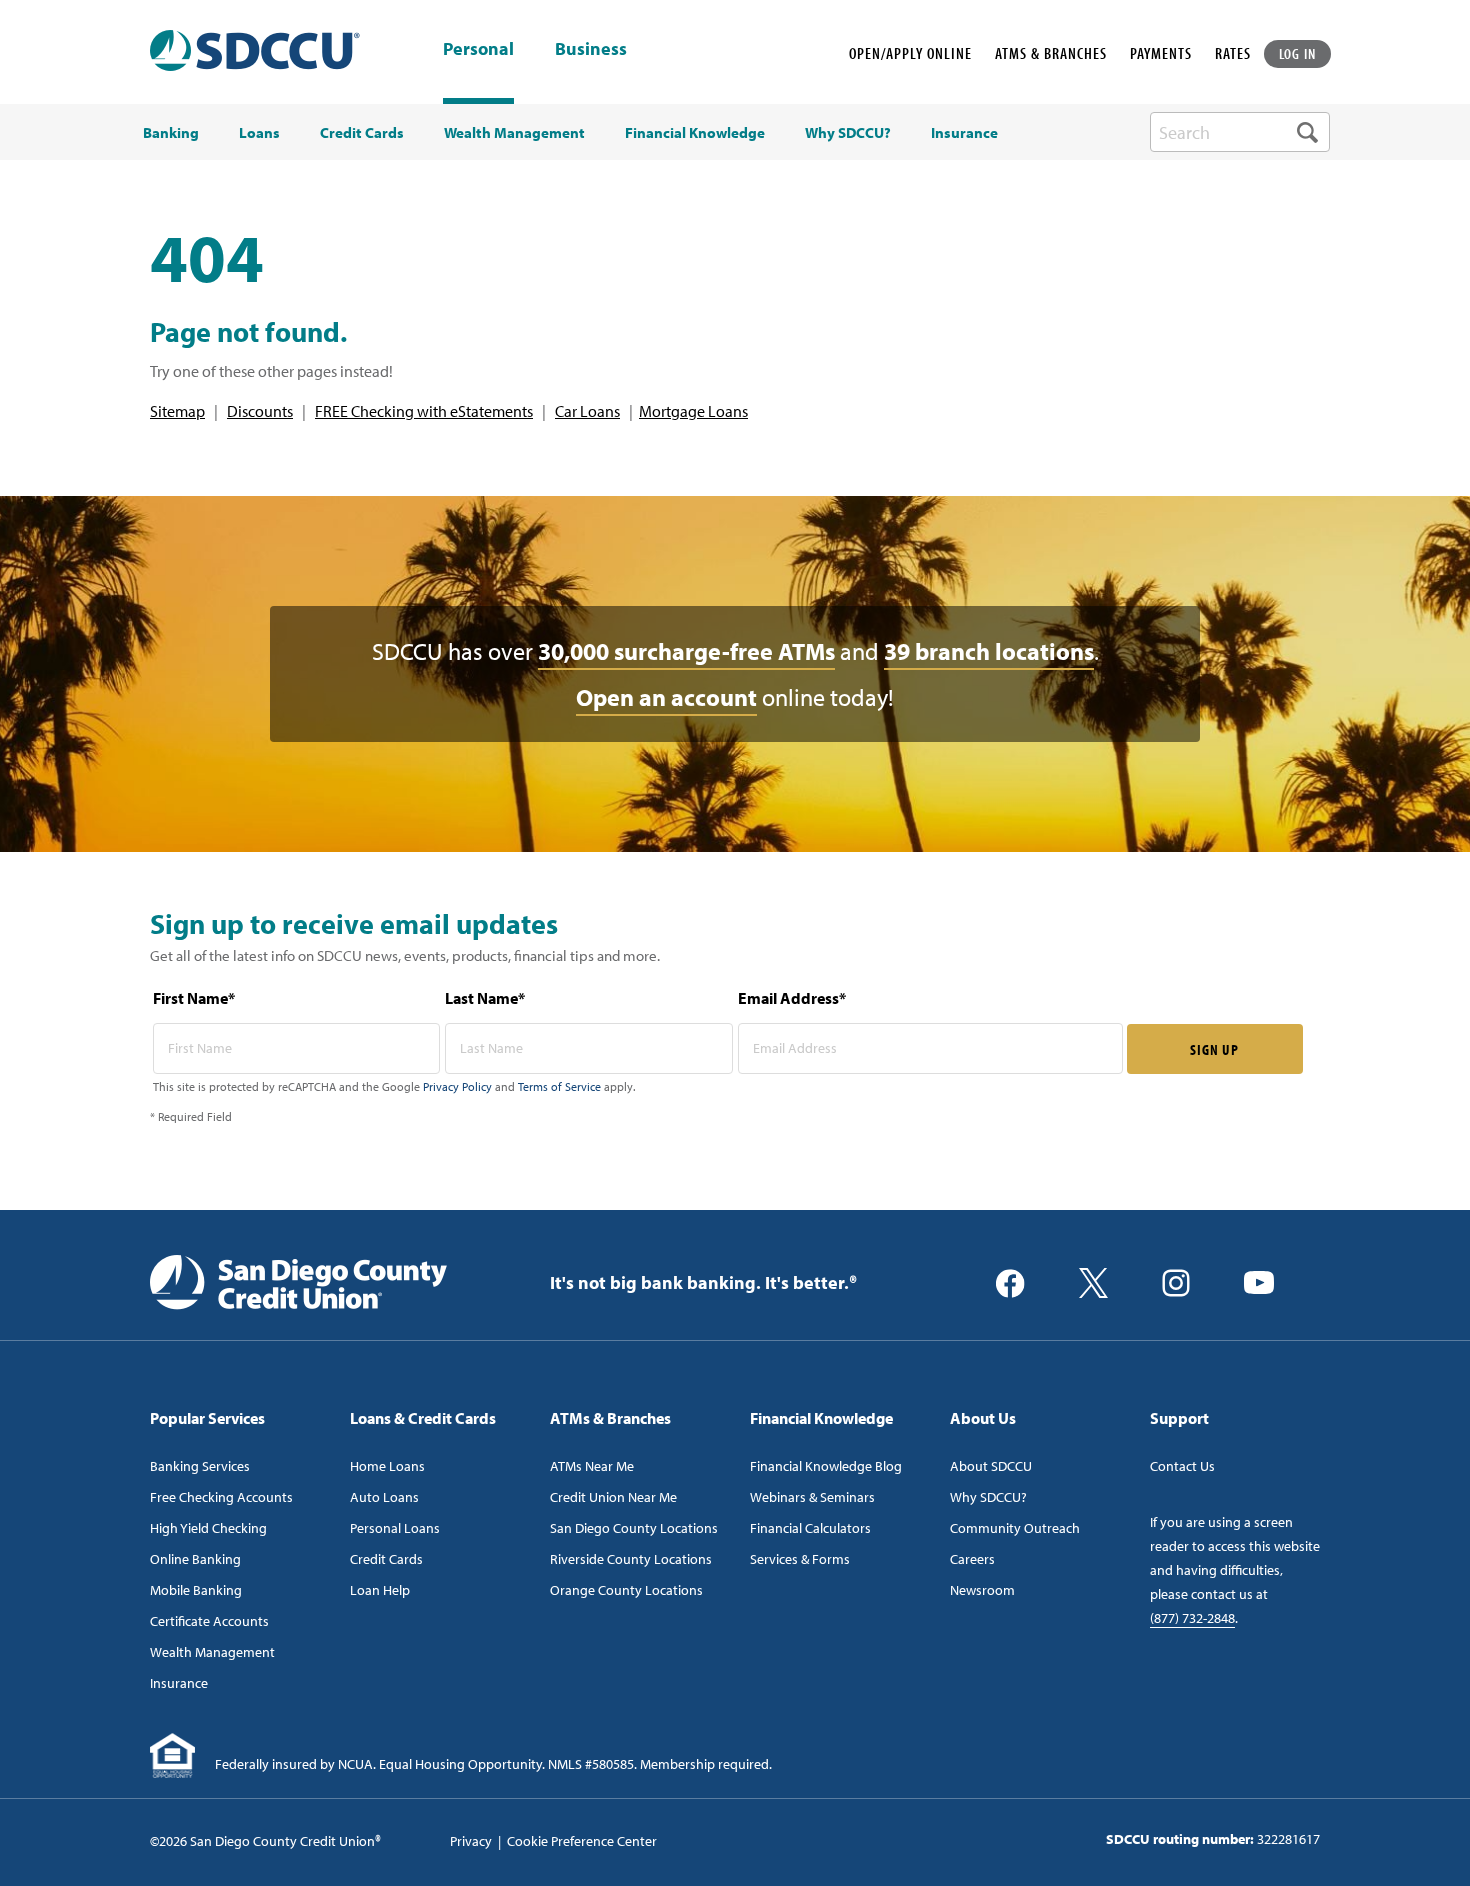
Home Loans (387, 1466)
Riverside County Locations (631, 1559)
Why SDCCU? (988, 1497)
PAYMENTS (1161, 53)
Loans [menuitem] (259, 133)
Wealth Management (212, 1652)
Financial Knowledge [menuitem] (695, 133)
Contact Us (1182, 1466)
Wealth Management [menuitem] (514, 133)
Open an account (666, 697)
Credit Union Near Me (613, 1497)
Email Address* (792, 998)
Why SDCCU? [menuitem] (848, 133)
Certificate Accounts (209, 1621)
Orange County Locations (626, 1590)
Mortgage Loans (693, 411)
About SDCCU (991, 1466)
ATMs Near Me (592, 1466)
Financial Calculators (810, 1528)
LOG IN (1298, 53)
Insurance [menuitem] (964, 133)
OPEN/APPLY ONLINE (910, 53)
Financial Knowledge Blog (826, 1466)
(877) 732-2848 (1192, 1618)
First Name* (194, 998)
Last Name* (485, 998)
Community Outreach (1015, 1528)
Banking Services (200, 1466)
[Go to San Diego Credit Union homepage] (298, 1281)
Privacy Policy (457, 1086)
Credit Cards (386, 1559)
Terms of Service (559, 1086)
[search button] (1307, 132)
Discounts (260, 411)
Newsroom (982, 1590)
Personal (478, 48)
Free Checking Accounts (221, 1497)
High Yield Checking (208, 1528)
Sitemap (177, 411)
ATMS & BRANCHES (1051, 53)
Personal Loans (395, 1528)
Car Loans (587, 411)
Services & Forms (800, 1559)
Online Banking (195, 1559)
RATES (1233, 53)
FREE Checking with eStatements (424, 411)
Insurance (179, 1683)
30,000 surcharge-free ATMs (686, 651)
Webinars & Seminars (812, 1497)
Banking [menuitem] (171, 133)
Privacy (471, 1841)
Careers (972, 1559)
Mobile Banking (196, 1590)
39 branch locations (989, 651)
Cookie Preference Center (582, 1841)
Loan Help (380, 1590)
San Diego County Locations (634, 1528)
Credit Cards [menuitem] (362, 133)
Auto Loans (384, 1497)
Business (591, 50)
